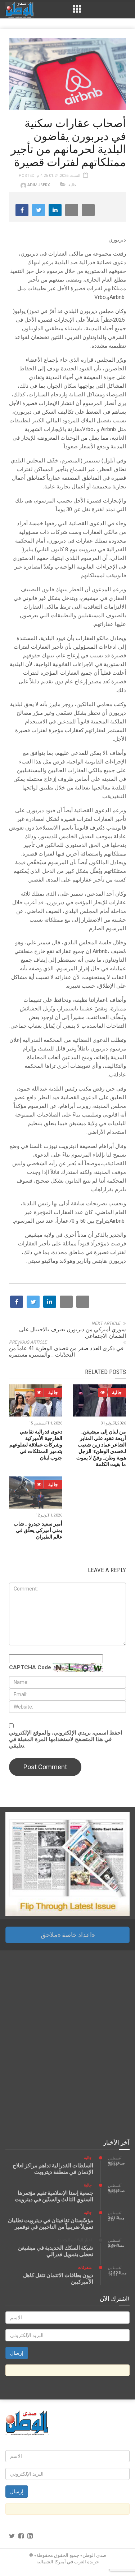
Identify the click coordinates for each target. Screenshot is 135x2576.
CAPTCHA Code (30, 1667)
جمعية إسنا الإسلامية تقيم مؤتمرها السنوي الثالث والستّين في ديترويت (54, 2196)
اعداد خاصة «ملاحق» (68, 1935)
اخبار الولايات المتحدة (75, 2240)
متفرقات (85, 2268)
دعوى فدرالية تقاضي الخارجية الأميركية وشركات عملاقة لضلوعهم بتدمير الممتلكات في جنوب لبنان (36, 1445)
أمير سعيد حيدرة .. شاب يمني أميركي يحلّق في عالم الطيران (38, 1530)
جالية (72, 185)
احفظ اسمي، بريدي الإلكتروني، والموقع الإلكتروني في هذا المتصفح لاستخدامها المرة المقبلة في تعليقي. (66, 1739)
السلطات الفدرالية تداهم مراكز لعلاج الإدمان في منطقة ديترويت (53, 2169)
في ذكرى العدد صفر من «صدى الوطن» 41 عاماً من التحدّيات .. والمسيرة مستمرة (66, 1352)
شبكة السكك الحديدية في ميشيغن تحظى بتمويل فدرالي (56, 2251)
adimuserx (39, 185)
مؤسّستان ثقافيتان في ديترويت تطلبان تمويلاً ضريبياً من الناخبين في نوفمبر (51, 2224)
